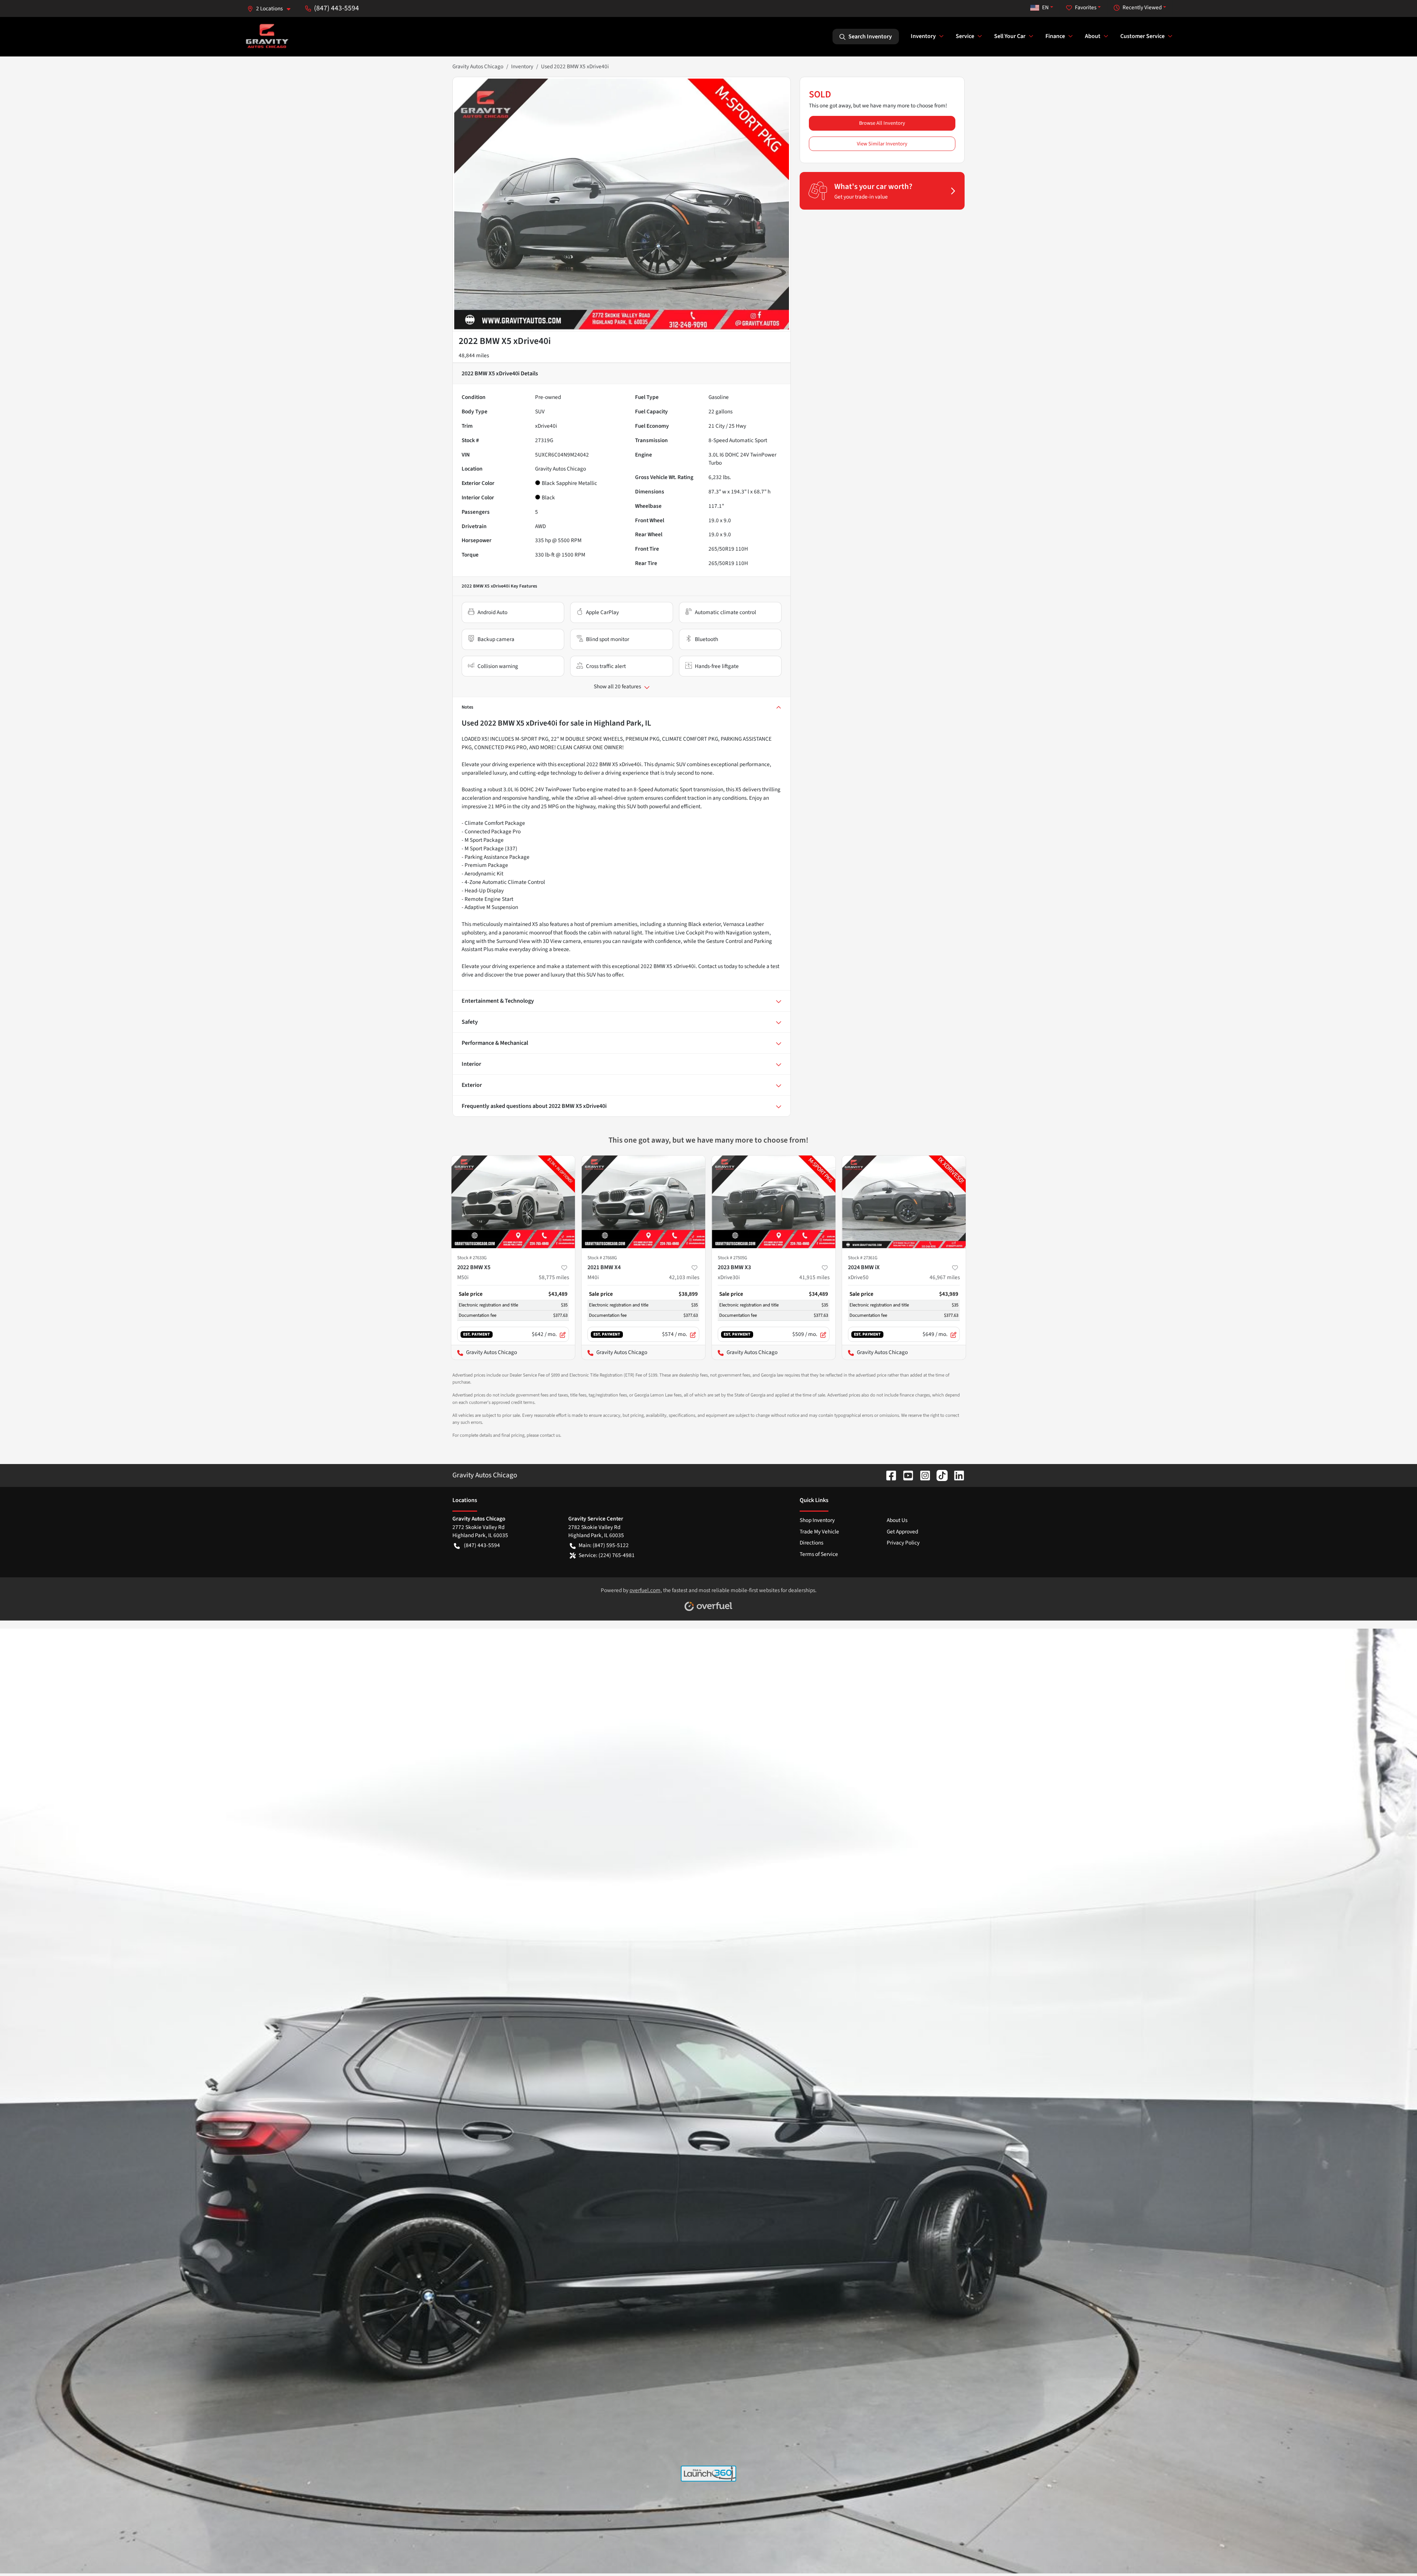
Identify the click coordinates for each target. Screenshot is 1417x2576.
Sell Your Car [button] (1010, 36)
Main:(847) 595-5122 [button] (604, 1545)
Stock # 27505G (732, 1258)
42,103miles (684, 1277)
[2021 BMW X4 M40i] (643, 1202)
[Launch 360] (708, 2474)
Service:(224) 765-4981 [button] (607, 1555)
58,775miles (554, 1277)
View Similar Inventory (882, 144)
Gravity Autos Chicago (478, 66)
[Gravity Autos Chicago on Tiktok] (939, 1475)
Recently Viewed (1142, 7)
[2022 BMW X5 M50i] (513, 1202)
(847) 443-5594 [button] (337, 8)
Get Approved (902, 1532)
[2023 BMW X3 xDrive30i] (774, 1202)
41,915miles (814, 1277)
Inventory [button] (923, 36)
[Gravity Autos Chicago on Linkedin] (956, 1475)
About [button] (1093, 36)
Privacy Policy (903, 1543)
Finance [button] (1055, 36)
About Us (897, 1520)
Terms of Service (819, 1554)
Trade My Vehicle (819, 1532)
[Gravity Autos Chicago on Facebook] (888, 1475)
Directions (811, 1543)
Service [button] (965, 36)
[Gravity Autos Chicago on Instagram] (922, 1475)
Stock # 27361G (863, 1258)
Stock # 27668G (602, 1258)
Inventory (522, 66)
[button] (272, 9)
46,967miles (945, 1277)
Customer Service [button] (1142, 36)
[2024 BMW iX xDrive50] (904, 1202)
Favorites (1086, 7)
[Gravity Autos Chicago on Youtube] (905, 1475)
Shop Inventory (817, 1520)
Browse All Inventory (882, 123)
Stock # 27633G (472, 1258)
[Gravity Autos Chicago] (267, 36)
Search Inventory (870, 37)
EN (1045, 7)
